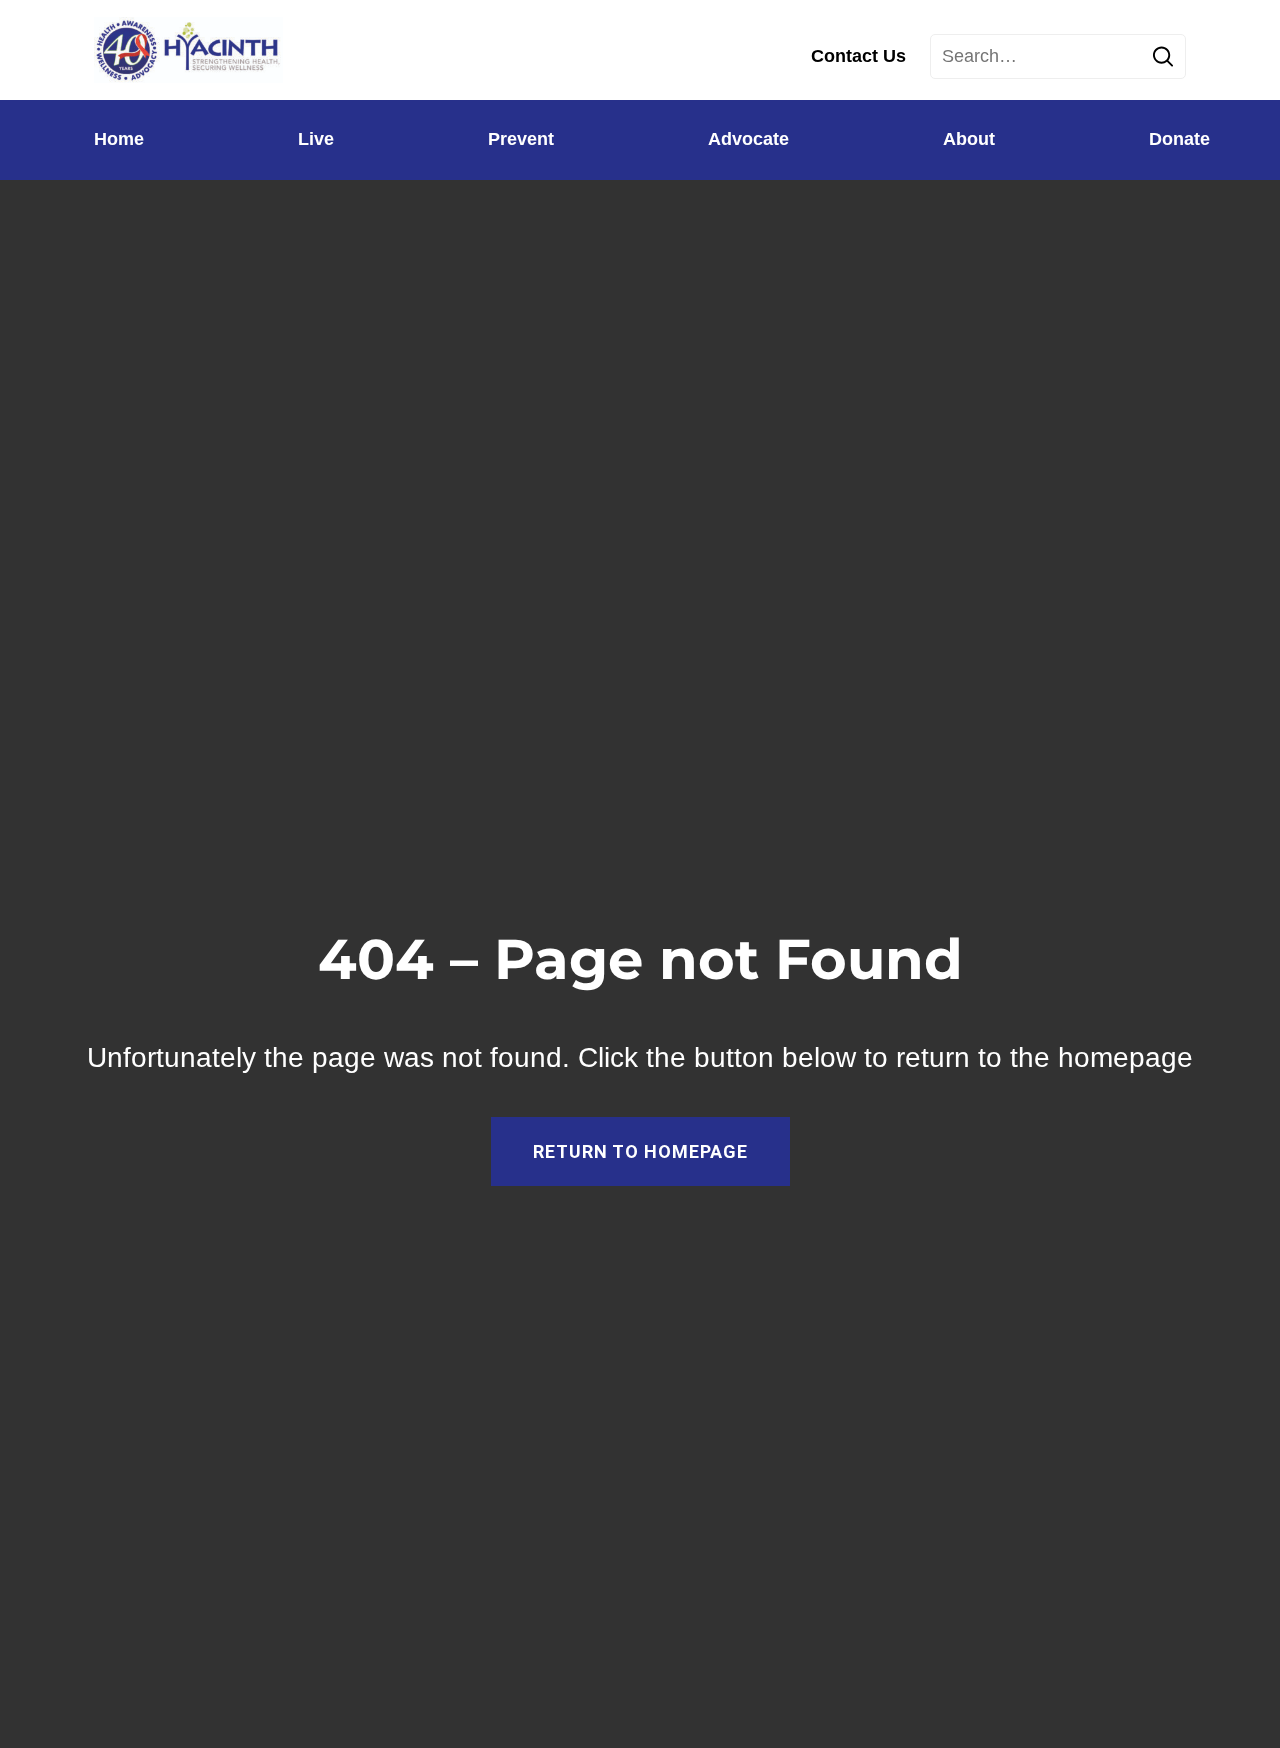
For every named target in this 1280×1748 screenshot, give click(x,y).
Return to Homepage (640, 1151)
